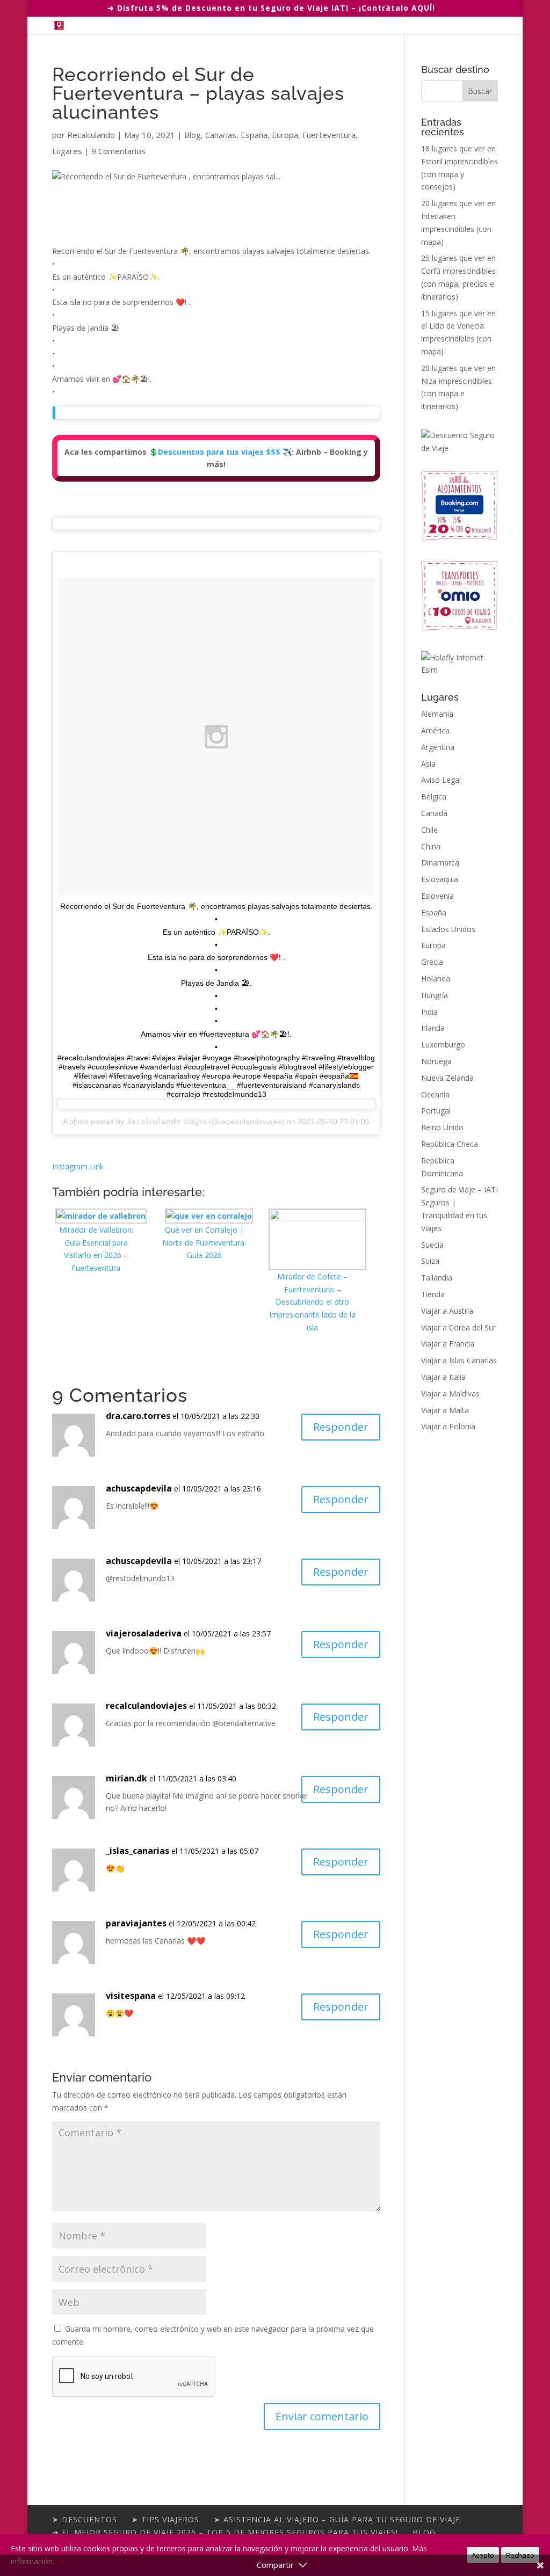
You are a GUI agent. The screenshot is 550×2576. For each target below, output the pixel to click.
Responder (341, 1427)
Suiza (430, 1261)
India (429, 1012)
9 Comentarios (118, 151)
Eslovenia (437, 896)
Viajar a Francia (448, 1344)
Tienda (433, 1294)
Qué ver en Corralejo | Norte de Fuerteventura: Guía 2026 (204, 1243)
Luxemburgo (443, 1045)
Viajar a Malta (445, 1410)
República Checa (450, 1144)
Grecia (432, 962)
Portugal (436, 1111)
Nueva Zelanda (447, 1078)
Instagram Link (78, 1166)
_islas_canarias (137, 1851)
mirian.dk (126, 1778)
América (435, 730)
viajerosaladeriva (144, 1633)
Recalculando (91, 135)
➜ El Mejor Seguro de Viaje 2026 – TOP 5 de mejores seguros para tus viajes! (225, 2532)
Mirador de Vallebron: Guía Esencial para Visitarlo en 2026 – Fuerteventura (96, 1249)
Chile (429, 830)
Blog (193, 135)
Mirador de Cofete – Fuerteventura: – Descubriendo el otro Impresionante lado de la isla (312, 1302)
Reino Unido (442, 1127)
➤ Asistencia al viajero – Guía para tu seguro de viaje (337, 2519)
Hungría (435, 995)
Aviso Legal (441, 780)
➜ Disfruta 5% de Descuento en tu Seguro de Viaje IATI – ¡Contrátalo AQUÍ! (271, 8)
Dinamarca (440, 863)
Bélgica (434, 796)
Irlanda (433, 1028)
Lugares (67, 151)
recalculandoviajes (146, 1706)
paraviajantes (136, 1923)
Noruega (436, 1061)
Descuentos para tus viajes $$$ (219, 452)
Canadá (434, 813)
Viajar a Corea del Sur (458, 1327)
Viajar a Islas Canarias (459, 1360)
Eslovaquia (440, 879)
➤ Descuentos (85, 2519)
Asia (428, 764)
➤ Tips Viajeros (165, 2519)
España (254, 135)
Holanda (436, 978)
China (431, 846)
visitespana (131, 1996)
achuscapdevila (139, 1488)
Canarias (221, 135)
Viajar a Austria (447, 1311)
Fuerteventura (329, 135)
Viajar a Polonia (448, 1426)
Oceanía (435, 1094)
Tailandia (437, 1278)
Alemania (437, 714)
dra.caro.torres (138, 1416)
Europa (285, 135)
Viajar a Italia (443, 1377)
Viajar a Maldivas (450, 1393)
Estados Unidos (448, 929)
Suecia (432, 1245)
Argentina (438, 747)
